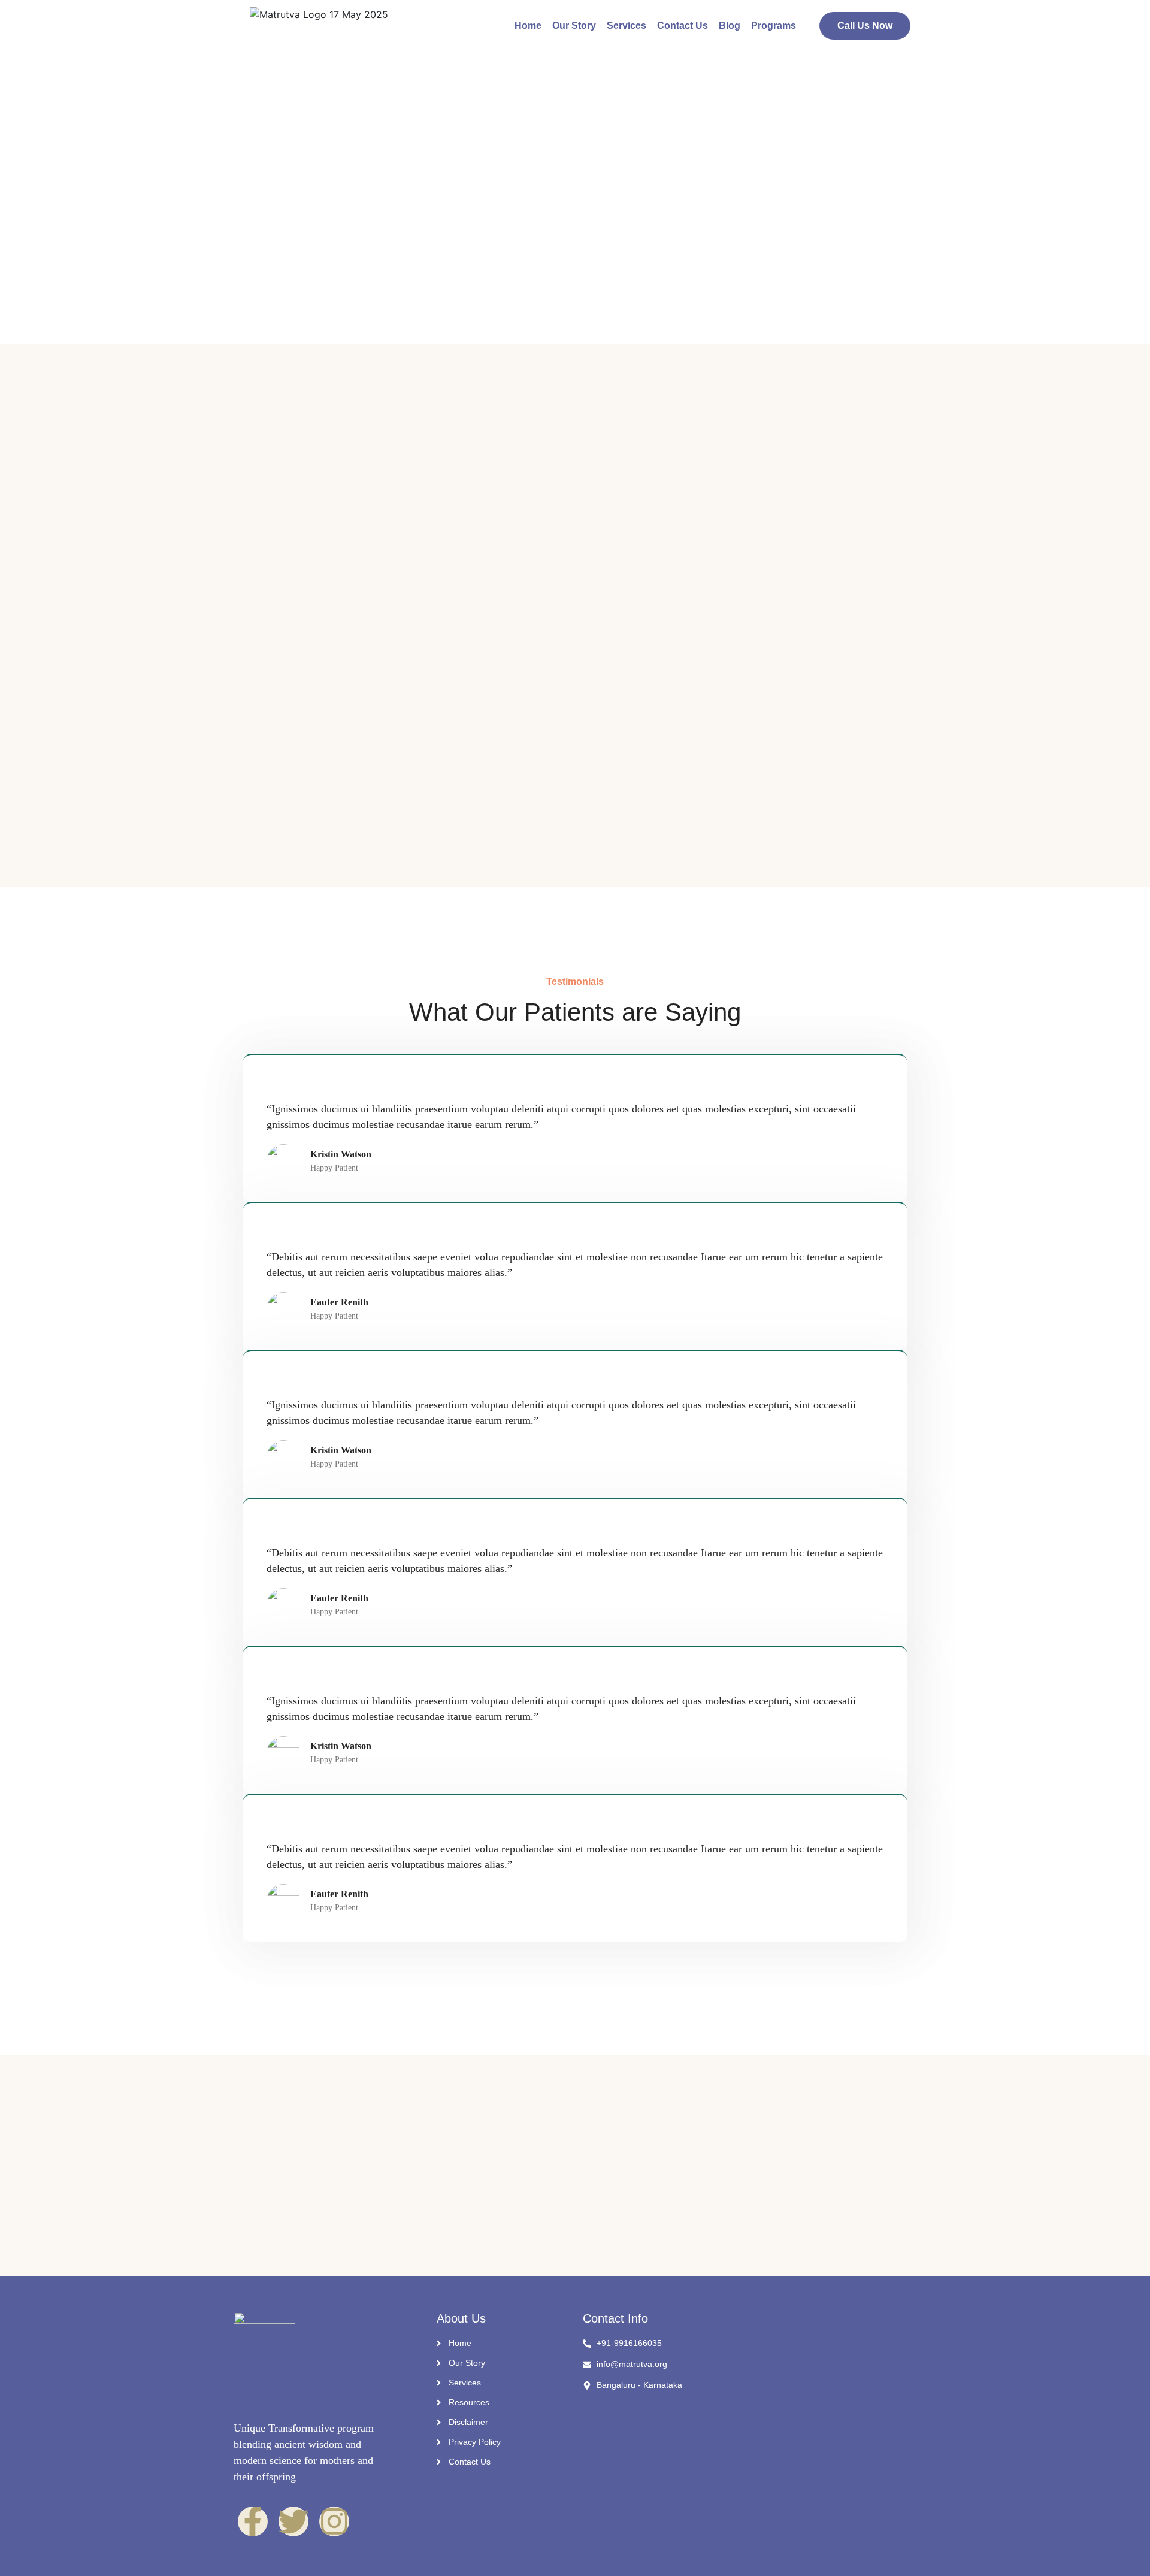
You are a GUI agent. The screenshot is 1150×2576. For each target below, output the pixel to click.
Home (528, 25)
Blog (730, 25)
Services (627, 25)
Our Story (574, 25)
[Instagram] (334, 2521)
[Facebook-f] (253, 2521)
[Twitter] (293, 2521)
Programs (774, 25)
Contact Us (683, 25)
